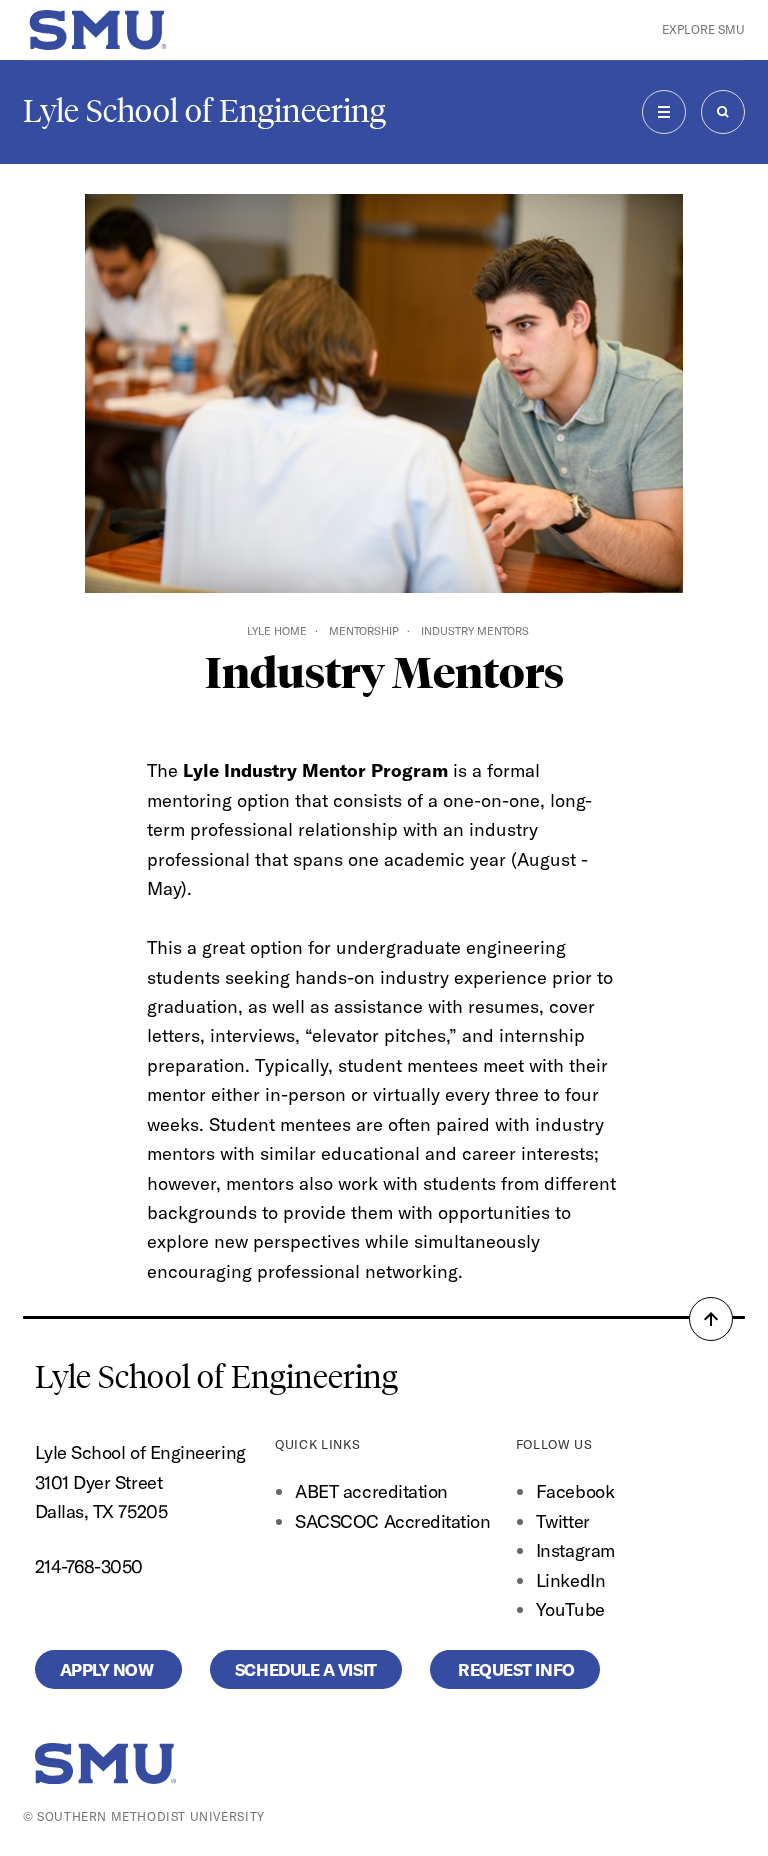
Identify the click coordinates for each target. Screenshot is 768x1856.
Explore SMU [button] (703, 29)
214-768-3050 (89, 1566)
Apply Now (108, 1669)
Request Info (515, 1669)
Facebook (575, 1491)
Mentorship (364, 631)
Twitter (563, 1521)
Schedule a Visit (306, 1669)
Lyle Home (277, 631)
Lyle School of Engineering (204, 111)
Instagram (575, 1550)
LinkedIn (570, 1580)
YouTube (570, 1609)
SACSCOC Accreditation (392, 1521)
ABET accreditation (373, 1491)
